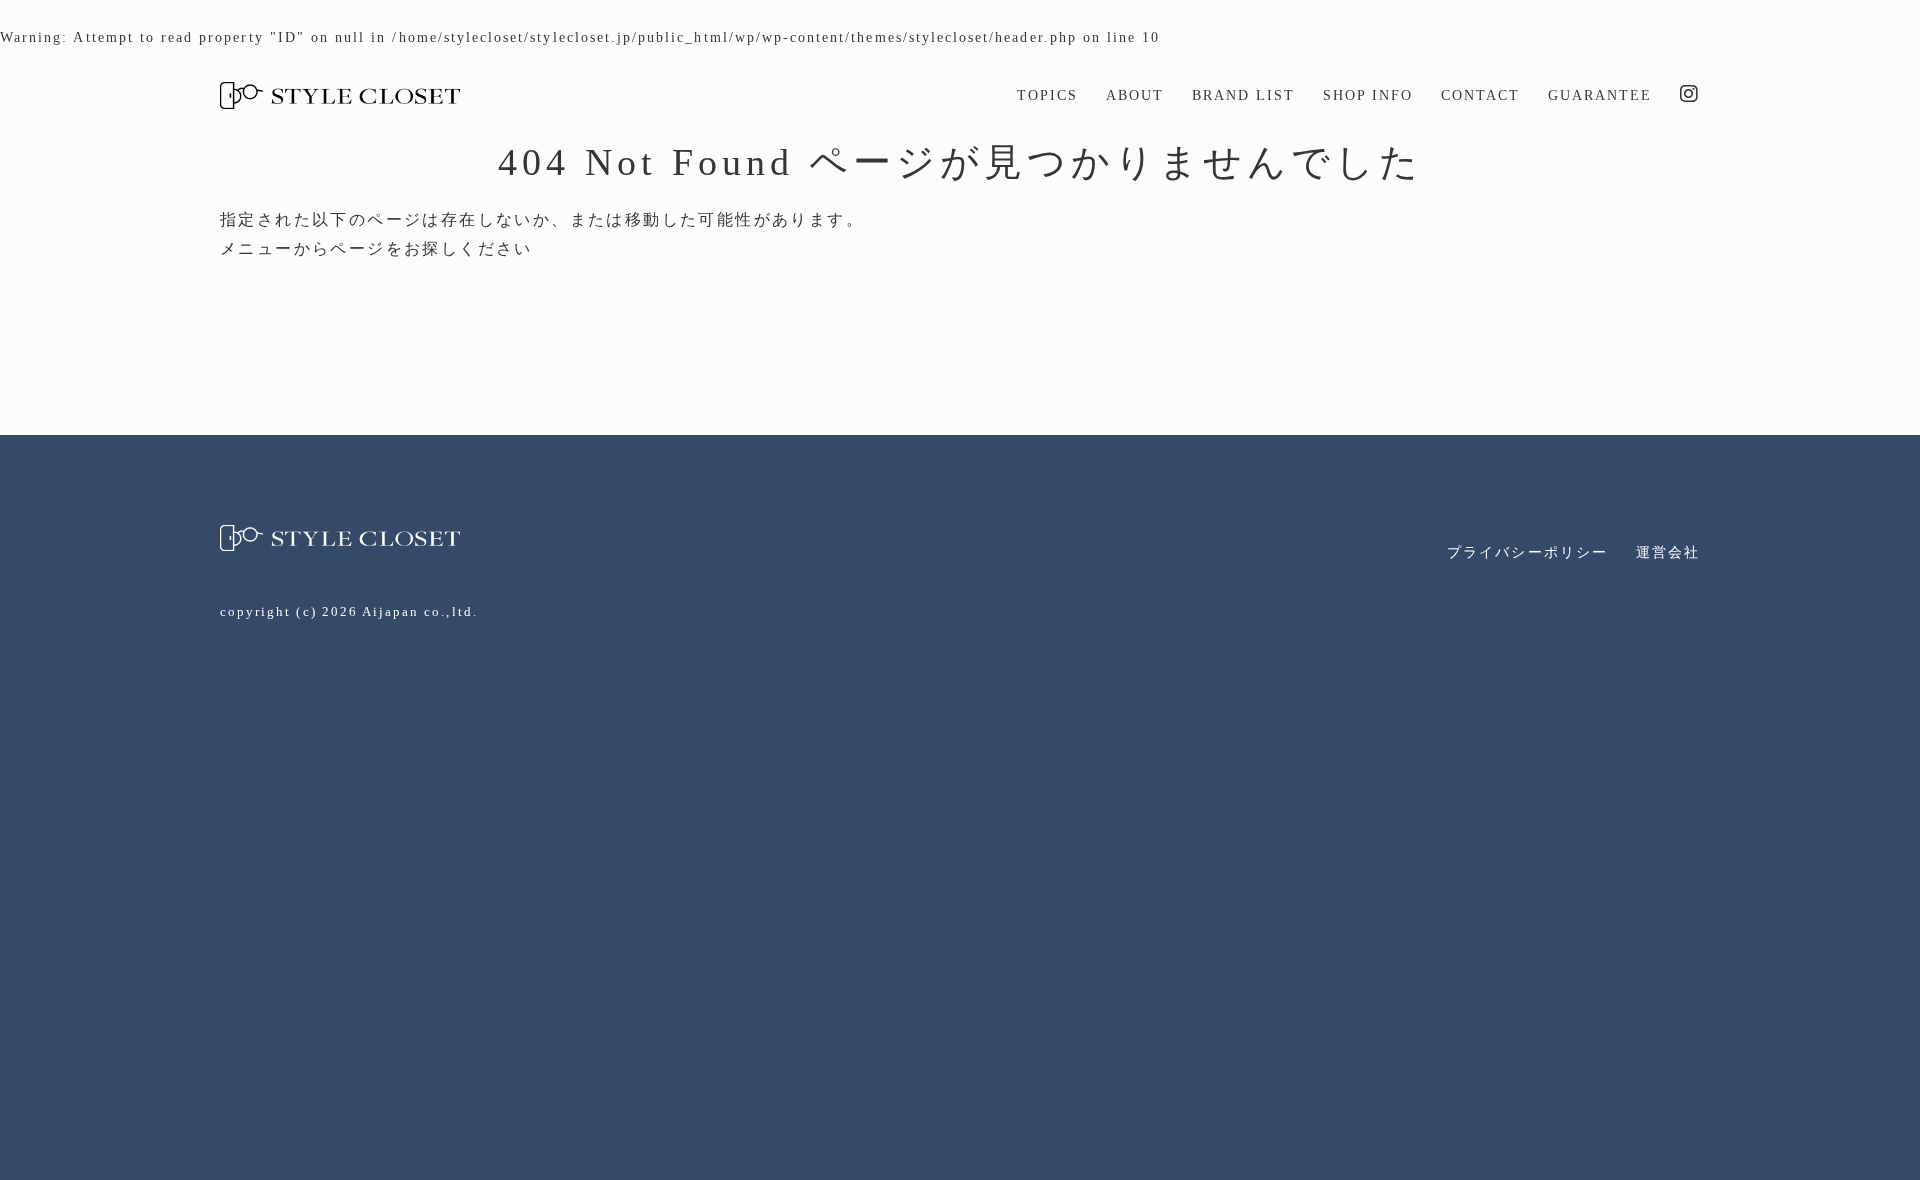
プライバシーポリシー (1527, 552)
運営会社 (1668, 552)
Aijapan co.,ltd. (420, 611)
